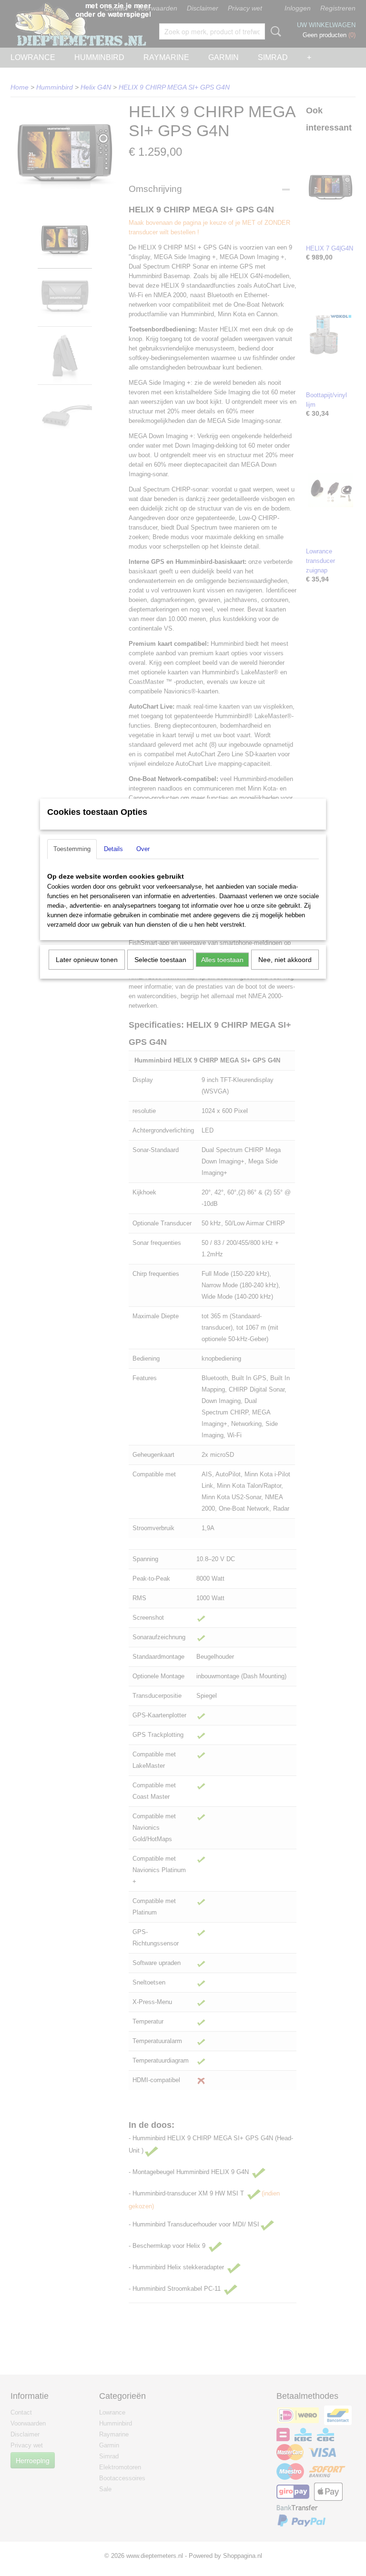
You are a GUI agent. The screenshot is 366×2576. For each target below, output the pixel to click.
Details (113, 849)
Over (143, 849)
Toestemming (72, 849)
